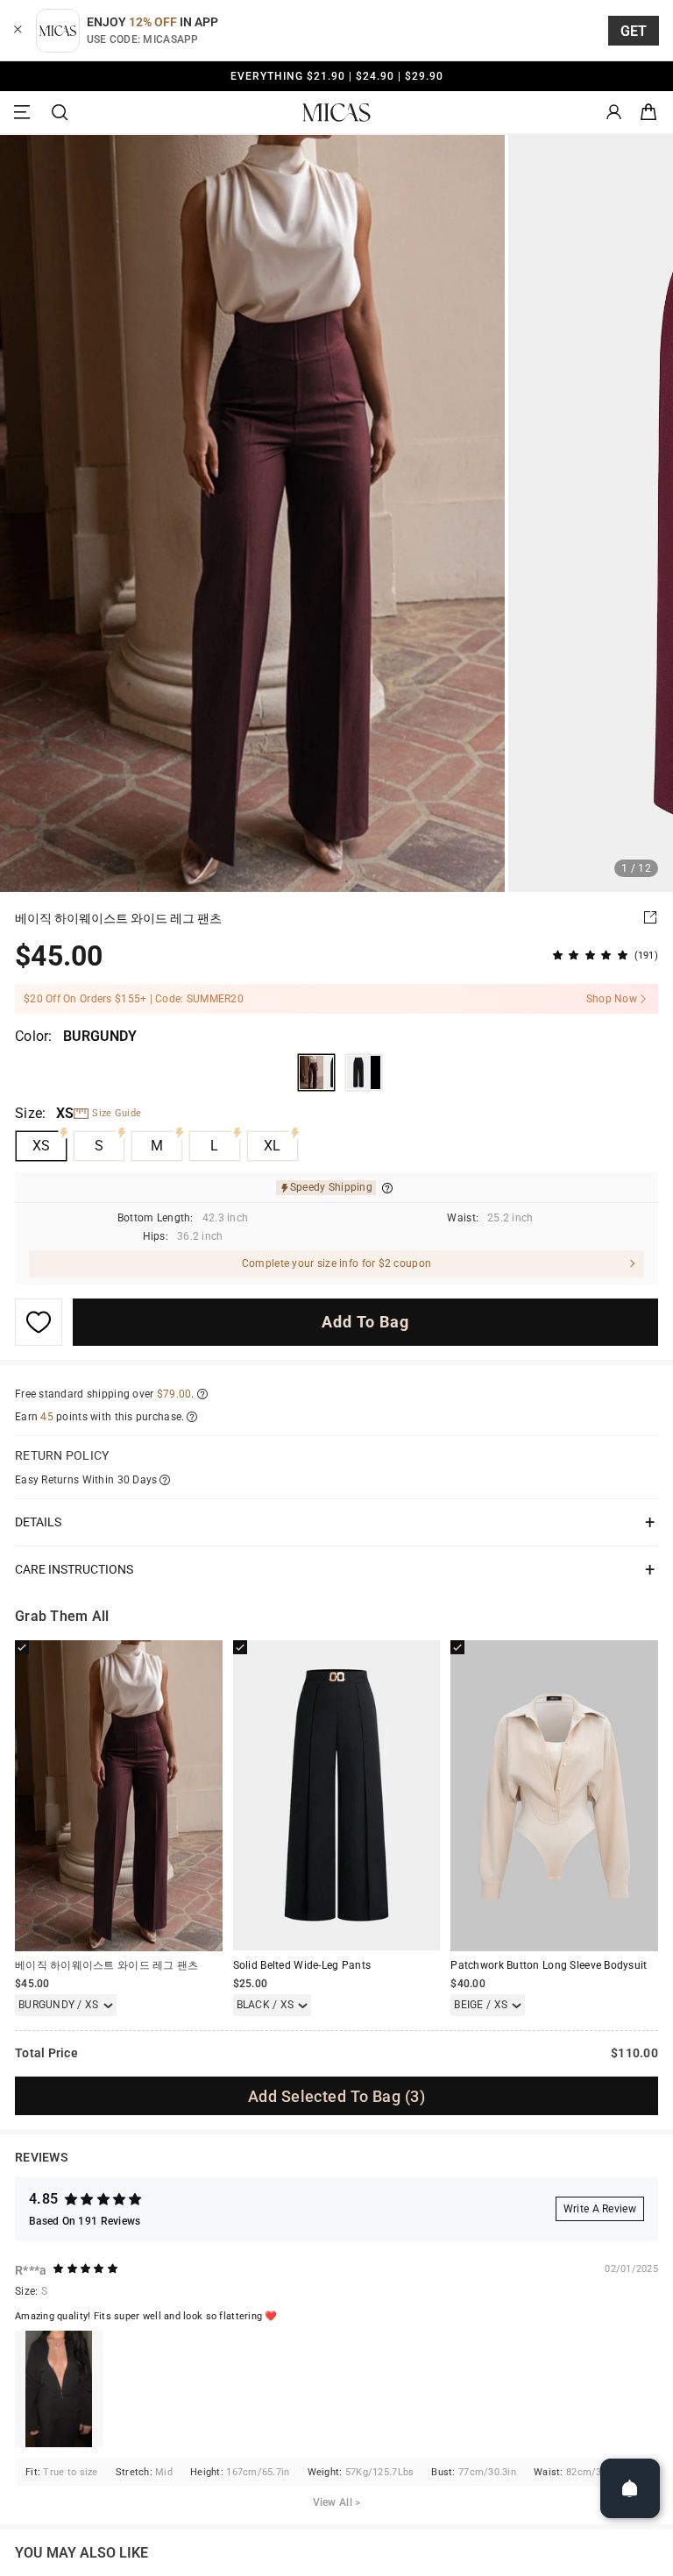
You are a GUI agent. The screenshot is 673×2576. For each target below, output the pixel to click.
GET (634, 31)
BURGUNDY (316, 1072)
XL (273, 1146)
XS (42, 1146)
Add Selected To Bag (336, 2096)
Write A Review (600, 2209)
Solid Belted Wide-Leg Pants (302, 1965)
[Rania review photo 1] (59, 2389)
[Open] (630, 2488)
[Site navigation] (25, 113)
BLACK (364, 1072)
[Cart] (648, 113)
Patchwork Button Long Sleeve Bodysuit (549, 1965)
